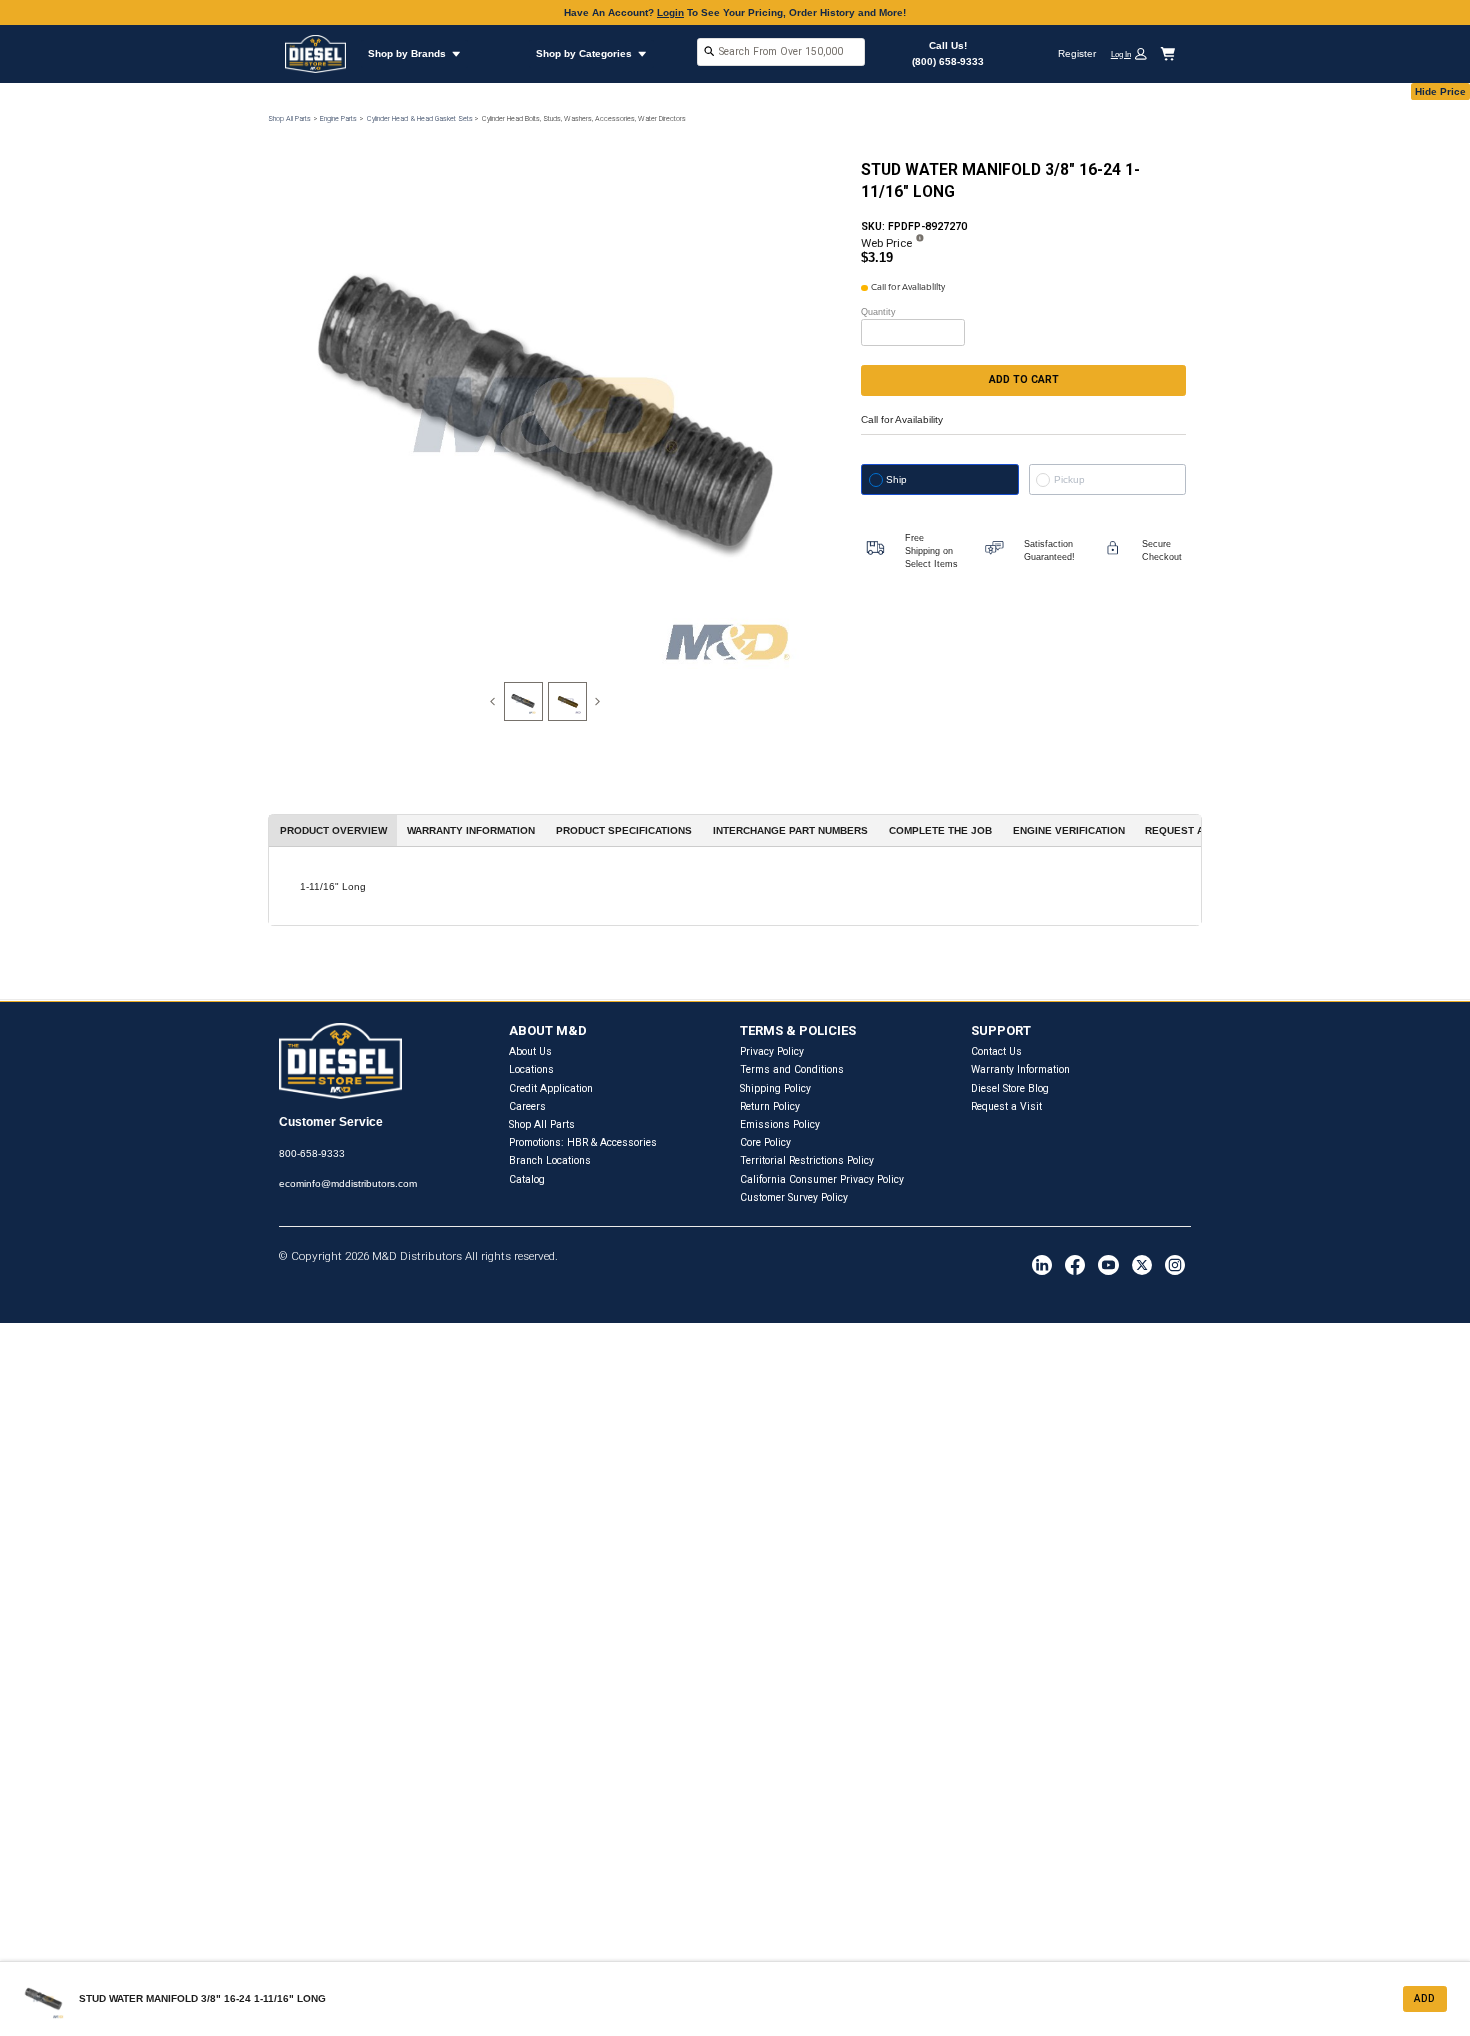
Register (1077, 53)
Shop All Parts (289, 118)
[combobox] (781, 53)
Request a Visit (1006, 1106)
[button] (1134, 53)
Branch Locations (550, 1160)
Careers (527, 1106)
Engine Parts (338, 118)
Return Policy (770, 1106)
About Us (530, 1051)
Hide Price (1440, 91)
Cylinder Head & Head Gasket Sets (420, 118)
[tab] (523, 701)
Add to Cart (1024, 379)
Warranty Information (1020, 1069)
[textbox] (781, 51)
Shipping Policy (775, 1088)
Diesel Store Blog (1010, 1088)
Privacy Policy (772, 1051)
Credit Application (551, 1088)
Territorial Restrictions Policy (807, 1160)
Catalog (527, 1179)
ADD (1424, 1998)
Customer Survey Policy (794, 1197)
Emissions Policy (780, 1124)
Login (670, 12)
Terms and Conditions (792, 1069)
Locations (531, 1069)
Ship (896, 479)
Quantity (878, 312)
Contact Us (996, 1051)
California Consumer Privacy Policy (822, 1179)
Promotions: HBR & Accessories (583, 1142)
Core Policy (765, 1142)
